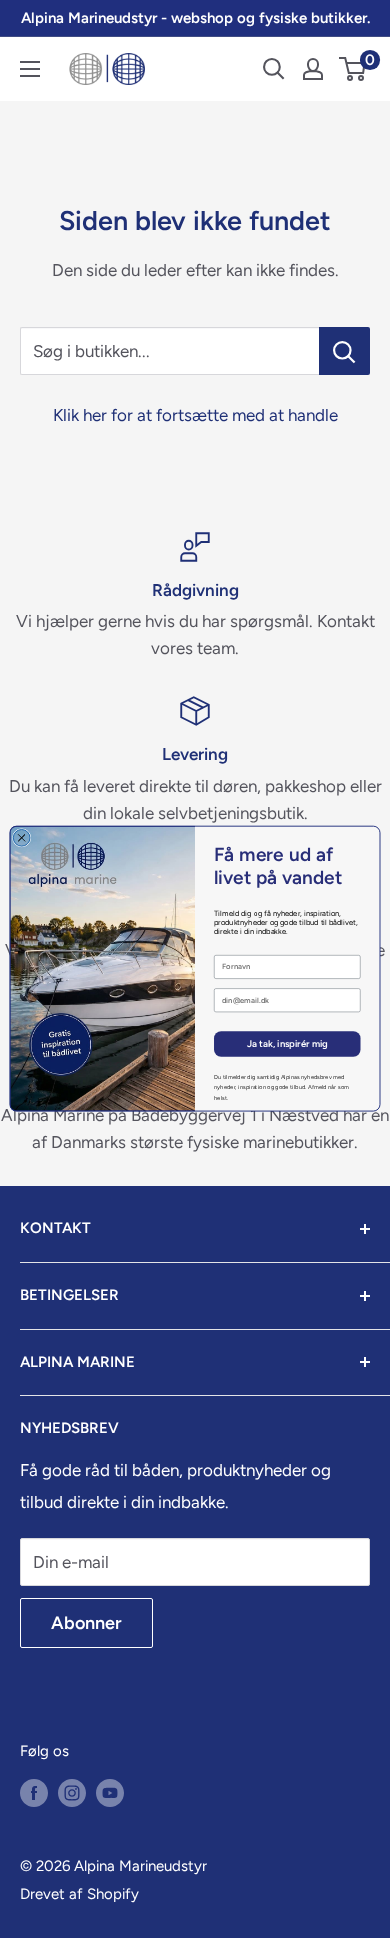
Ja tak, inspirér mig (287, 1043)
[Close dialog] (21, 838)
